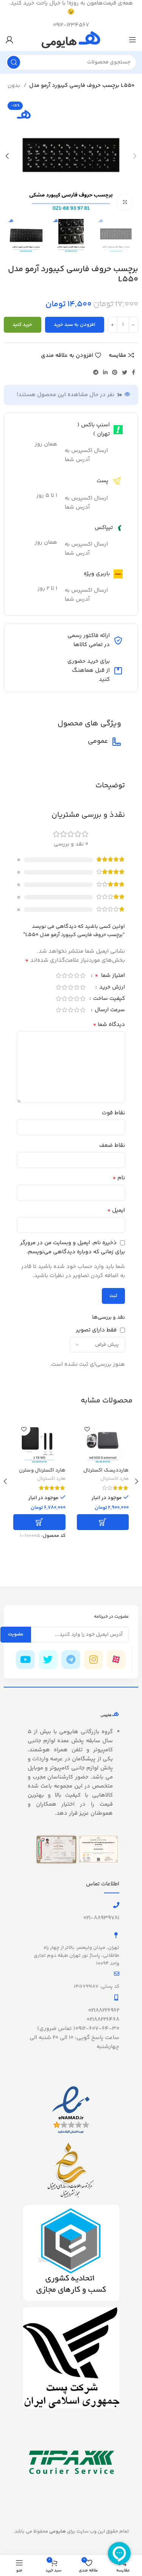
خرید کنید (22, 325)
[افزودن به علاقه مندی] (87, 1429)
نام (119, 1178)
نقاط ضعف (112, 1145)
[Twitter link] (125, 372)
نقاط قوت (113, 1113)
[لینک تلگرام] (96, 372)
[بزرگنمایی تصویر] (125, 202)
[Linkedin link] (105, 372)
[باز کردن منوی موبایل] (133, 40)
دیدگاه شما (109, 1025)
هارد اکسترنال (115, 1479)
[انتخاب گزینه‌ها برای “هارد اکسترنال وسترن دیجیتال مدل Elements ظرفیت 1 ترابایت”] (39, 1522)
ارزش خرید (111, 988)
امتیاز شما (110, 976)
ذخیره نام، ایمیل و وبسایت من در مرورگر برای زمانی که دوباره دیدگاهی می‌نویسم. (73, 1247)
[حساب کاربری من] (9, 40)
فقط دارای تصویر (96, 1330)
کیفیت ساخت (108, 999)
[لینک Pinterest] (115, 372)
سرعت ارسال (109, 1011)
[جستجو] (14, 62)
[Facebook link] (133, 372)
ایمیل (116, 1211)
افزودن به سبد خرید (75, 325)
